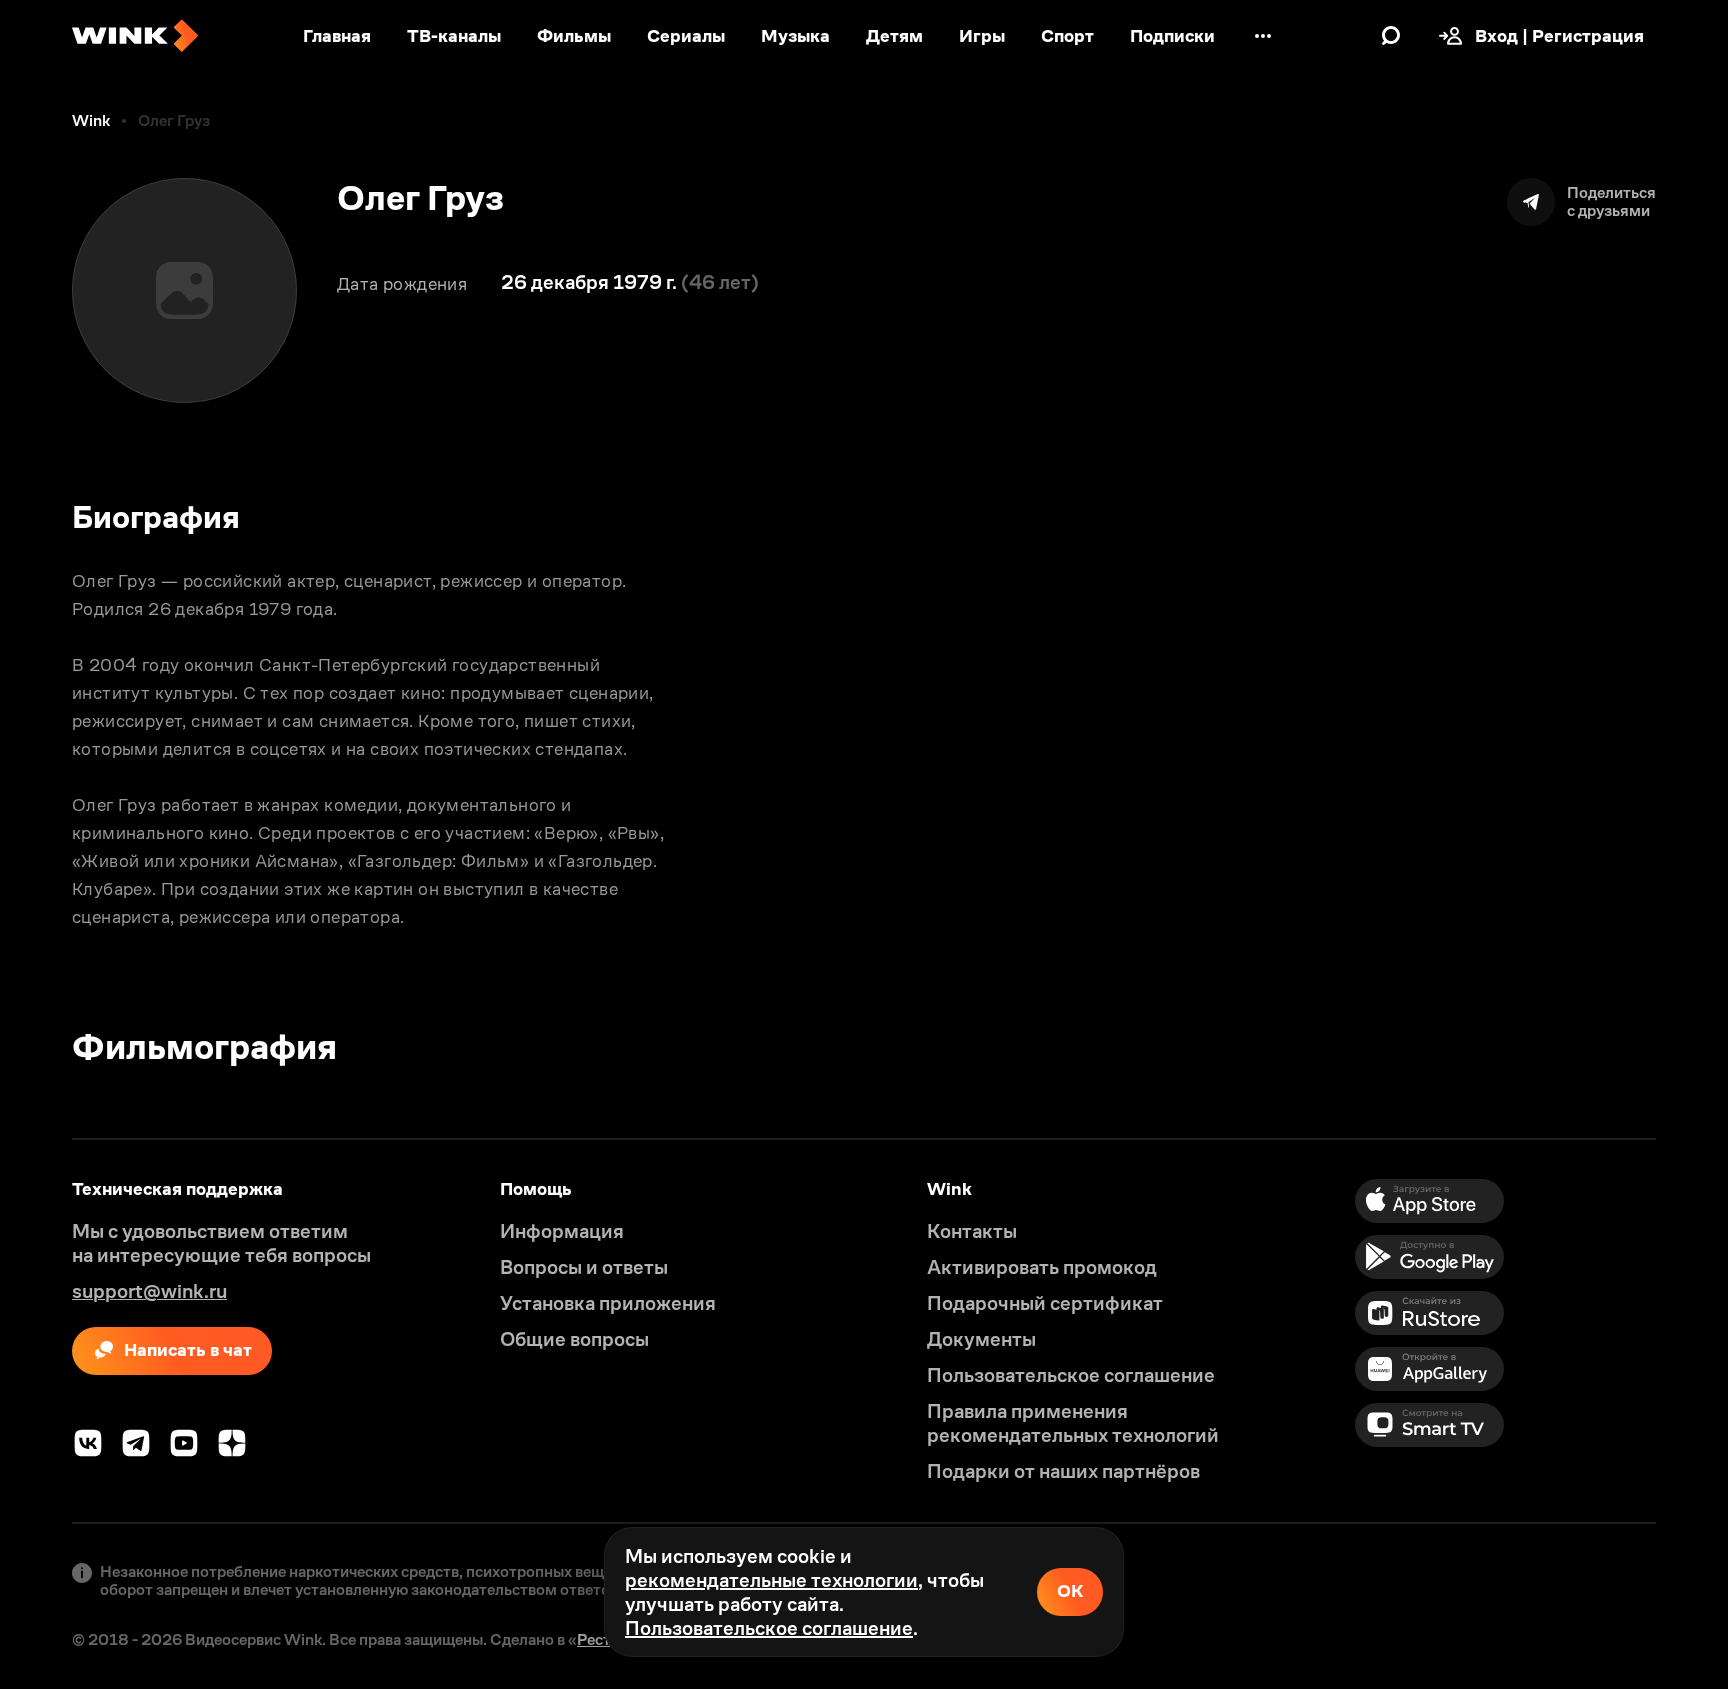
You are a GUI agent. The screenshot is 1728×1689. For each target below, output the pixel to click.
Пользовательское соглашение (769, 1628)
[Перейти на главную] (135, 36)
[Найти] (1391, 36)
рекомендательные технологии (771, 1580)
